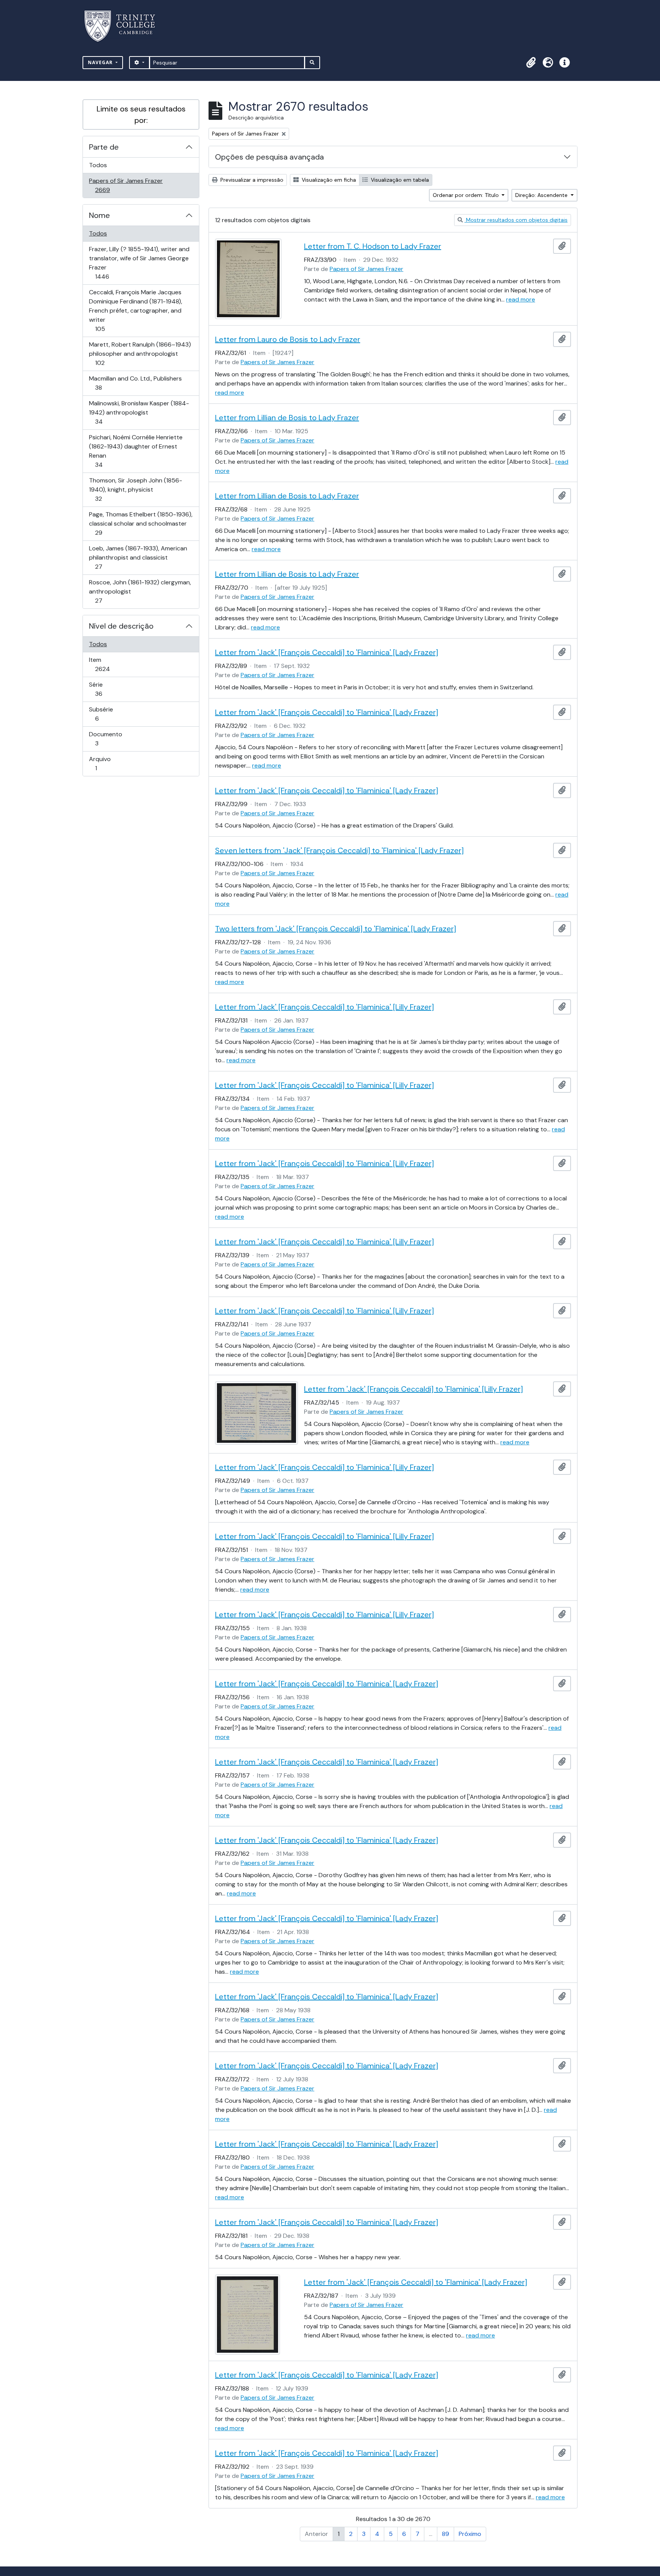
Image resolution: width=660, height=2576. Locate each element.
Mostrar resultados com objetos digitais (516, 220)
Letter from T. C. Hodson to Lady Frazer (373, 246)
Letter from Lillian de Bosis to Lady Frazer (287, 418)
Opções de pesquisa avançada (269, 157)
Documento (108, 739)
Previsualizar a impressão (251, 180)
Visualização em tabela (399, 180)
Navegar (101, 62)
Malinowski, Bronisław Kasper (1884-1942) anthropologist (139, 412)
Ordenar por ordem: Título (467, 195)
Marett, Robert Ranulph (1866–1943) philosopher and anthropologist (140, 353)
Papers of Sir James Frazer (126, 185)
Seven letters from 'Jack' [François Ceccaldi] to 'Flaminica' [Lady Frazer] (339, 850)
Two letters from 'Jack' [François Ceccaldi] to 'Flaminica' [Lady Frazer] (336, 929)
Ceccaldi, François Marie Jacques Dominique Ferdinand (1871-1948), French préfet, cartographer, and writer (135, 310)
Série (109, 689)
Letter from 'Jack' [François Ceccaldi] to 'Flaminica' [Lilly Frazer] (324, 1007)
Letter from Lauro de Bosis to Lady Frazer (288, 339)
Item (113, 664)
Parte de (104, 147)
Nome (99, 215)
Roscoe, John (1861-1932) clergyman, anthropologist (140, 591)
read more (521, 299)
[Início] (124, 26)
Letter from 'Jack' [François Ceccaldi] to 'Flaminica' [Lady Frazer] (327, 652)
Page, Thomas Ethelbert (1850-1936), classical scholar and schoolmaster (141, 523)
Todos (98, 165)
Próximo (470, 2534)
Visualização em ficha (328, 180)
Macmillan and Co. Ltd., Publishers (135, 383)
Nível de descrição (121, 626)
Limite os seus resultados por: (141, 115)
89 (446, 2534)
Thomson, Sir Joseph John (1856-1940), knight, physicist (135, 489)
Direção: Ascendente (542, 195)
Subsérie (108, 714)
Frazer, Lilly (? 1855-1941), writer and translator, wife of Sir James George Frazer (139, 263)
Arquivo (107, 763)
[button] (531, 63)
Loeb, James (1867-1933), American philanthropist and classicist (138, 557)
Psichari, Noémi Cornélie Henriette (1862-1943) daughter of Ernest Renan (136, 451)
